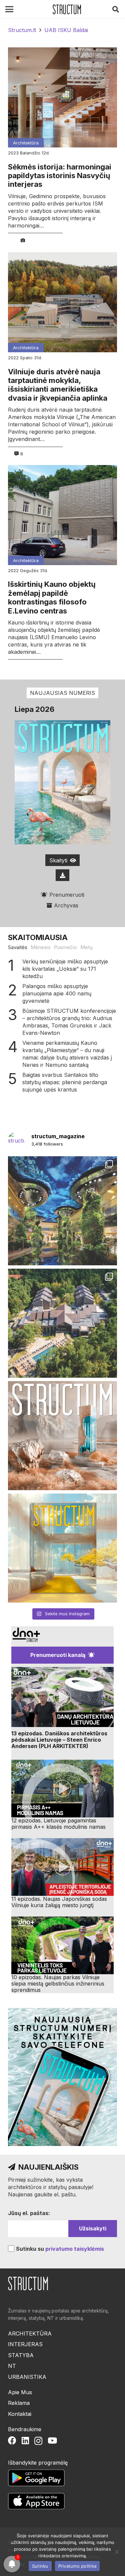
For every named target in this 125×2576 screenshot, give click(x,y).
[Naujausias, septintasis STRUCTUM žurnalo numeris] (62, 1436)
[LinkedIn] (25, 2440)
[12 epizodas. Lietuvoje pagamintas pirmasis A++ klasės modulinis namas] (62, 1789)
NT (12, 2366)
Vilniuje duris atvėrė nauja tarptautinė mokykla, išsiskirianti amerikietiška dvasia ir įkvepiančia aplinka (58, 385)
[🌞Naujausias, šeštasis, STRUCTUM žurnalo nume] (62, 1548)
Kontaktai (20, 2414)
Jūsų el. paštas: (29, 2213)
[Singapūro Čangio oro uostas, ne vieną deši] (62, 1211)
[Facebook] (12, 2440)
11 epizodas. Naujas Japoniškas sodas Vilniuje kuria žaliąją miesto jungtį (59, 1902)
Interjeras (25, 2344)
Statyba (21, 2355)
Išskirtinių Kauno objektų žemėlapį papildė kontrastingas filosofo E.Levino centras (52, 597)
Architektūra (26, 143)
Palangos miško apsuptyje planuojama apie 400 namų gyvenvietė (57, 993)
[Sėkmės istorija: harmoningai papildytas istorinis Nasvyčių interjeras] (62, 97)
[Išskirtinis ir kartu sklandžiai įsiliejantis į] (62, 1323)
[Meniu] (9, 9)
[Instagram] (38, 2441)
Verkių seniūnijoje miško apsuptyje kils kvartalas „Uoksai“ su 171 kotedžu (65, 969)
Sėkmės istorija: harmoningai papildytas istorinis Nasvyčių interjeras (60, 176)
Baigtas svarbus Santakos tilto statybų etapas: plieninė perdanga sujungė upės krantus (65, 1082)
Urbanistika (27, 2377)
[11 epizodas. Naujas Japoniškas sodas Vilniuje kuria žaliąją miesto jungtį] (62, 1867)
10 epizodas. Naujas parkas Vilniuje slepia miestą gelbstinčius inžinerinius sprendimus (58, 1984)
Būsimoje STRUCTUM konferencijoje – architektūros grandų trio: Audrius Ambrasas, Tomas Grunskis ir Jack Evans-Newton (69, 1022)
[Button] (63, 875)
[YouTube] (52, 2440)
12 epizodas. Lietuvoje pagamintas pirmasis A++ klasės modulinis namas (58, 1824)
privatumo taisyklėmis (75, 2249)
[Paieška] (116, 9)
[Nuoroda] (67, 9)
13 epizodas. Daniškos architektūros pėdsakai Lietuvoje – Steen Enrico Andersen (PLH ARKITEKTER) (59, 1740)
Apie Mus (20, 2392)
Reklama (19, 2403)
